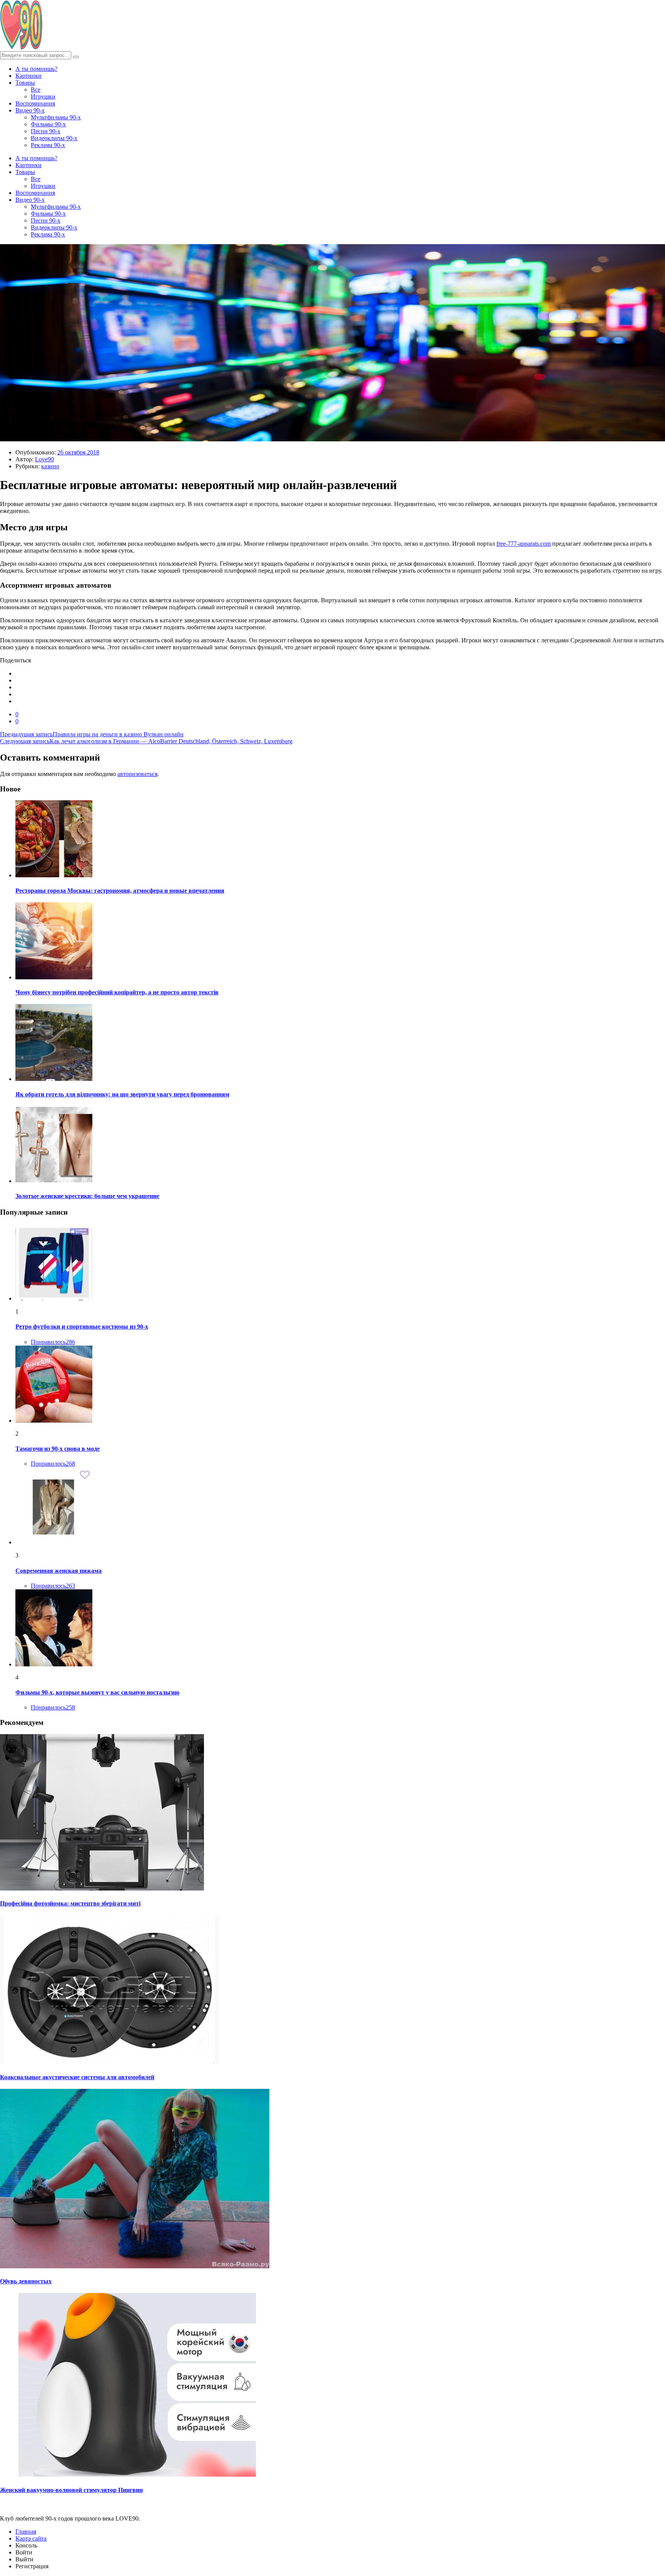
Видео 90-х (30, 110)
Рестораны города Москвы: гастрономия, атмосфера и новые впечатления (120, 891)
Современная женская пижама (58, 1571)
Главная (26, 2532)
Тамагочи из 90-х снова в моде (58, 1449)
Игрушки (43, 96)
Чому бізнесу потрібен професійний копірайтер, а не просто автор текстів (117, 992)
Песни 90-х (46, 131)
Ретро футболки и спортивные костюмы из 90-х (82, 1327)
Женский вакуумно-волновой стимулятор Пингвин (71, 2490)
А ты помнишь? (36, 69)
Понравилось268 (53, 1464)
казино (50, 466)
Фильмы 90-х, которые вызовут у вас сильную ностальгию (97, 1692)
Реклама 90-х (48, 145)
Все (36, 90)
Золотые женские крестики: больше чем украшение (87, 1196)
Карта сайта (31, 2538)
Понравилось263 (53, 1586)
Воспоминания (35, 103)
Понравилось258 (53, 1707)
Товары (25, 83)
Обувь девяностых (26, 2281)
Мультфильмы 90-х (56, 117)
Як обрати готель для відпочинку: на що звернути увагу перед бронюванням (122, 1094)
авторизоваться (137, 774)
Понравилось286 (53, 1342)
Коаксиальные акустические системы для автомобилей (77, 2077)
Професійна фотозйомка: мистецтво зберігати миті (70, 1903)
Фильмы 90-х (48, 124)
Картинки (28, 76)
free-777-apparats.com (524, 544)
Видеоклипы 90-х (54, 138)
